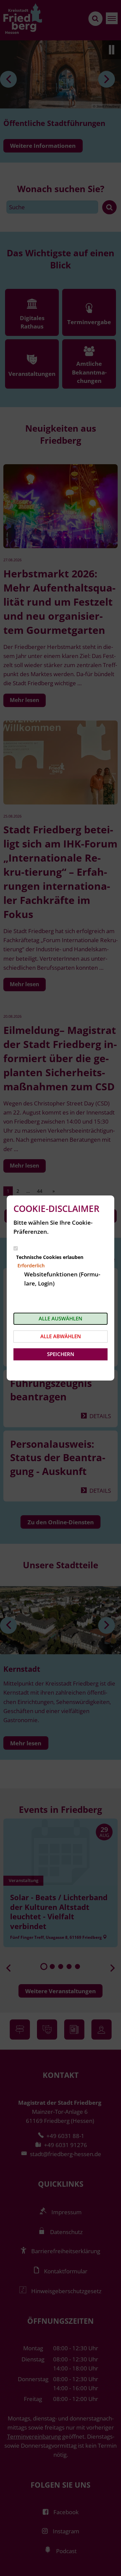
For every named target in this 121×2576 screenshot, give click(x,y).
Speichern (61, 1354)
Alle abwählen (61, 1336)
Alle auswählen (61, 1318)
